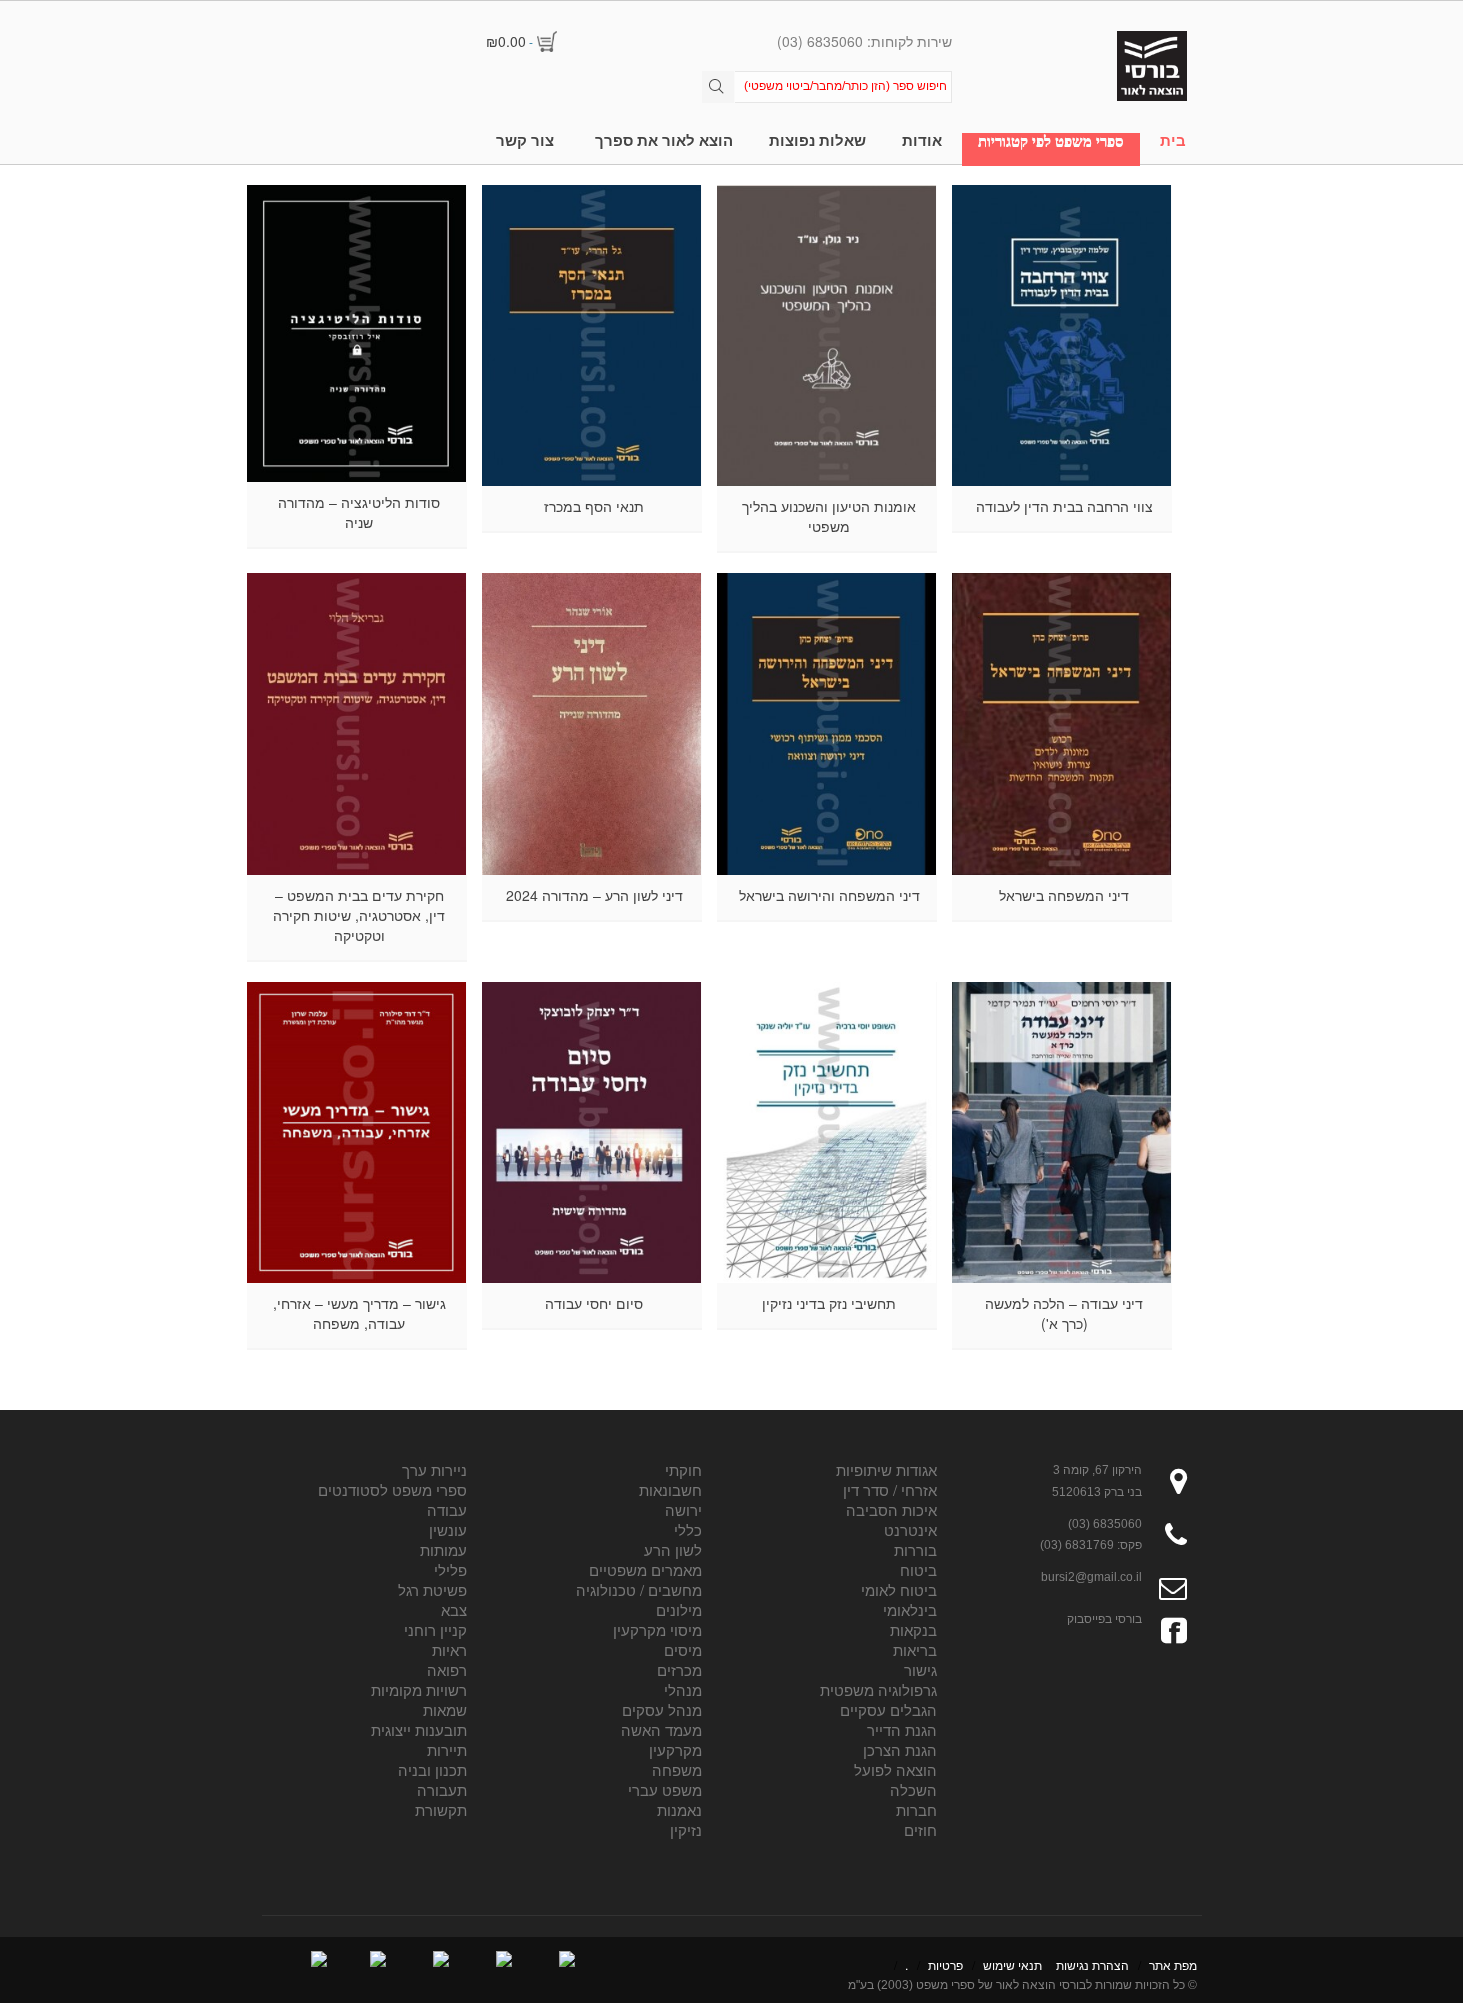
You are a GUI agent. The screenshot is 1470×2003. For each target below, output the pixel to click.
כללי (688, 1529)
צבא (454, 1609)
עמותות (443, 1549)
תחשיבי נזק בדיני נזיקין (829, 1303)
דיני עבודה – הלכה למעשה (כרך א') (1064, 1313)
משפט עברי (665, 1789)
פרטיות (945, 1964)
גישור (920, 1669)
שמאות (445, 1709)
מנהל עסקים (662, 1709)
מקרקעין (675, 1749)
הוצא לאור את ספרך (664, 140)
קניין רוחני (435, 1629)
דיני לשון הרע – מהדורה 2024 (594, 895)
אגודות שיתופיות (886, 1469)
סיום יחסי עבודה (594, 1303)
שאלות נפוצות (817, 140)
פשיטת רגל (432, 1589)
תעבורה (442, 1789)
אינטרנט (910, 1529)
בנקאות (913, 1629)
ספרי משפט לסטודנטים (392, 1489)
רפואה (447, 1669)
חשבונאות (670, 1489)
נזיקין (686, 1829)
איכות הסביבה (891, 1509)
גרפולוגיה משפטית (878, 1689)
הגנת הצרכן (900, 1749)
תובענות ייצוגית (419, 1729)
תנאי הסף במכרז (594, 506)
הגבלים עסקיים (888, 1709)
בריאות (915, 1649)
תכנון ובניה (432, 1769)
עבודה (447, 1509)
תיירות (447, 1749)
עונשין (448, 1529)
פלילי (450, 1569)
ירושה (683, 1509)
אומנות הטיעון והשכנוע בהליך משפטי (829, 516)
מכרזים (679, 1669)
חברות (916, 1809)
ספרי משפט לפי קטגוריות (1051, 141)
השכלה (913, 1789)
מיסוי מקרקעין (657, 1629)
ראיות (449, 1649)
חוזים (920, 1829)
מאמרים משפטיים (645, 1569)
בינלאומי (910, 1609)
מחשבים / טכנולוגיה (639, 1589)
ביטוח (918, 1569)
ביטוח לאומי (899, 1589)
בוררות (915, 1549)
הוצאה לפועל (895, 1769)
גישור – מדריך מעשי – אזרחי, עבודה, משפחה (359, 1313)
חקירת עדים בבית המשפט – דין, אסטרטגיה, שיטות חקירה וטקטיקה (359, 915)
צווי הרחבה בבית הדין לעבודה (1064, 506)
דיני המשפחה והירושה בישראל (829, 895)
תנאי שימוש (1012, 1964)
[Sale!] (827, 723)
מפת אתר (1173, 1964)
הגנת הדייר (902, 1729)
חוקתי (683, 1469)
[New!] (1062, 335)
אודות (922, 140)
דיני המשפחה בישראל (1064, 895)
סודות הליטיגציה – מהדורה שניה (359, 512)
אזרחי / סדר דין (890, 1489)
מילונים (679, 1609)
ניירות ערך (434, 1469)
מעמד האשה (661, 1729)
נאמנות (679, 1809)
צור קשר (525, 140)
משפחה (677, 1769)
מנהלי (683, 1689)
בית (1173, 140)
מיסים (683, 1649)
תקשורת (441, 1809)
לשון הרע (673, 1549)
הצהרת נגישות (1092, 1964)
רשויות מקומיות (419, 1689)
